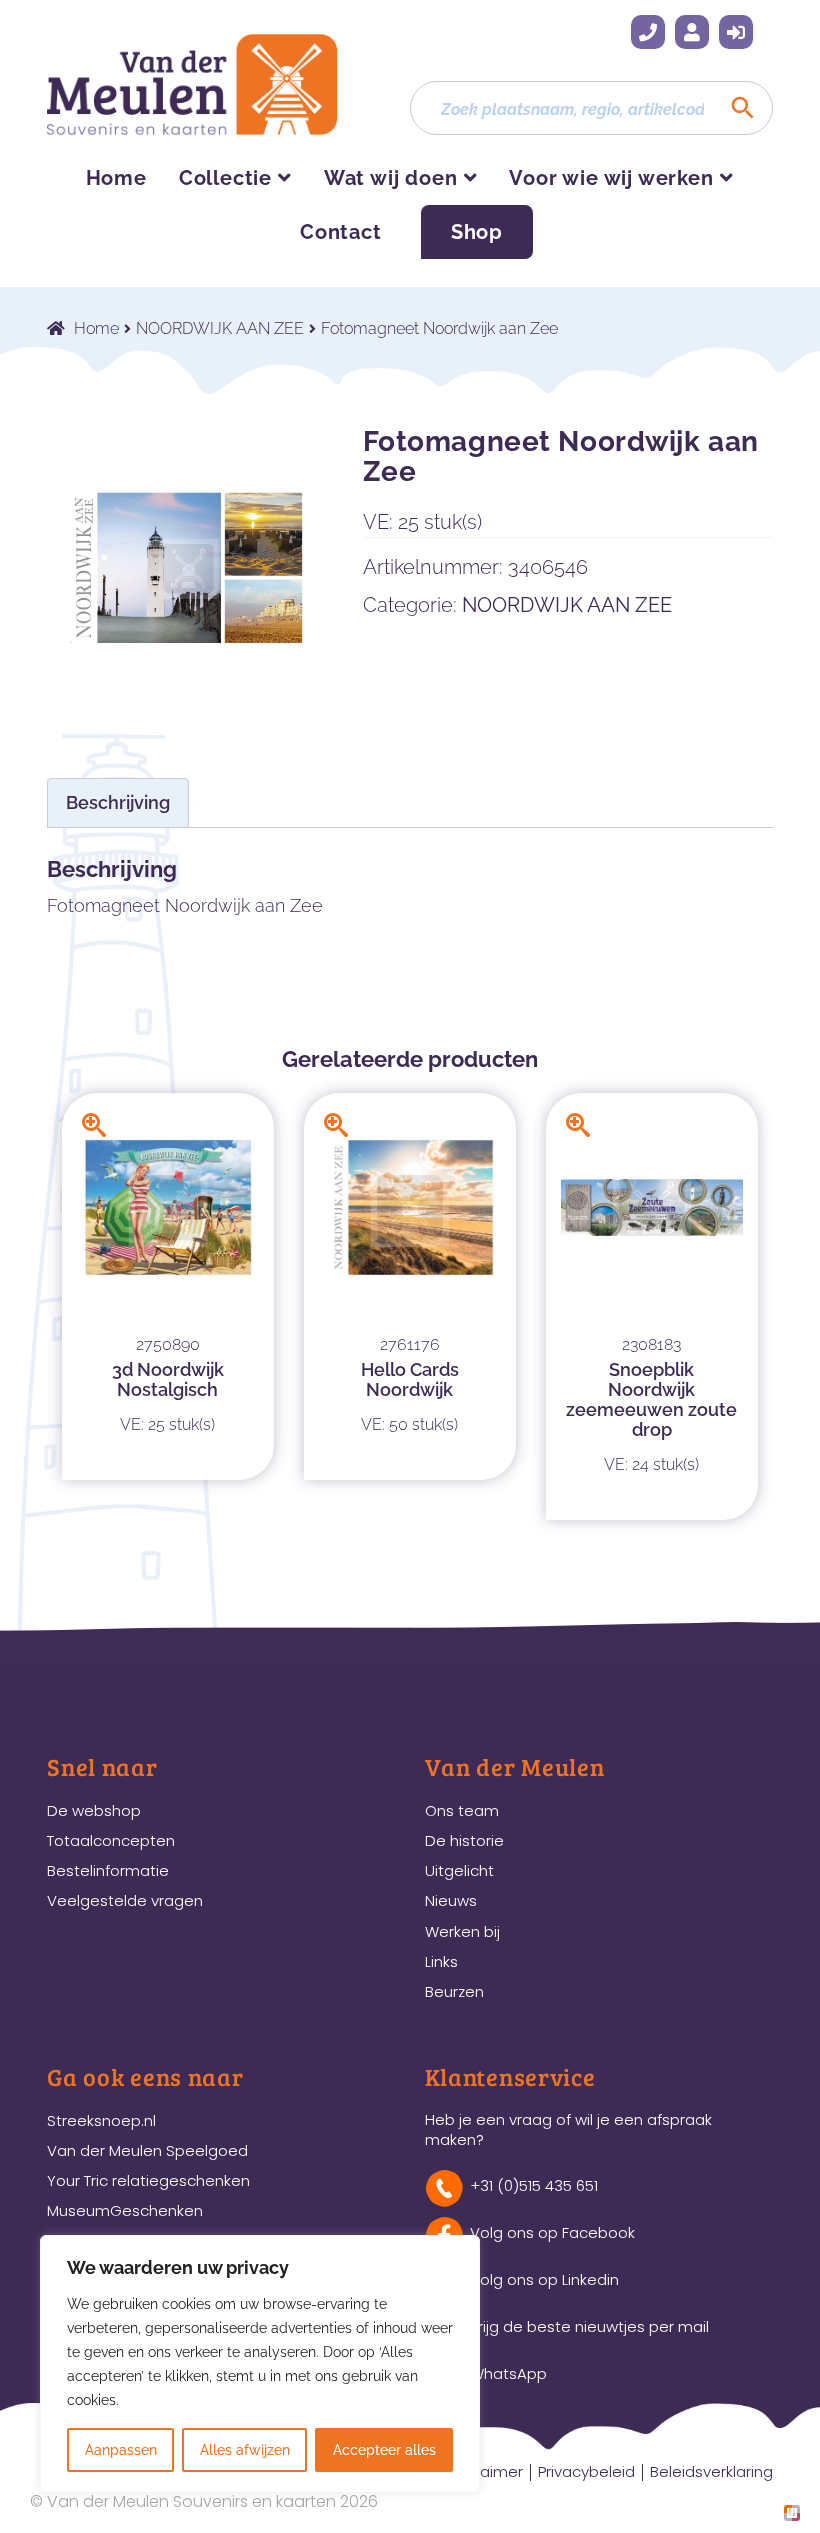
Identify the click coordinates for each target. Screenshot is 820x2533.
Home (116, 178)
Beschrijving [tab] (118, 802)
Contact (341, 232)
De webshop (94, 1810)
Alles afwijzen (245, 2450)
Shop (477, 232)
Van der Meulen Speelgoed (147, 2150)
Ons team (462, 1810)
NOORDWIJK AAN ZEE (220, 328)
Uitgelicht (459, 1870)
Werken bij (462, 1931)
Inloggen (736, 32)
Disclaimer (484, 2471)
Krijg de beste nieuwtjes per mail (589, 2326)
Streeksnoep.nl (101, 2120)
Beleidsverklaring (711, 2471)
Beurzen (454, 1991)
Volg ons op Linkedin (544, 2279)
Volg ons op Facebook (552, 2232)
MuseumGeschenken (125, 2210)
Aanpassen (121, 2450)
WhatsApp (508, 2373)
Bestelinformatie (108, 1870)
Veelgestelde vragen (125, 1900)
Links (441, 1961)
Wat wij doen (391, 178)
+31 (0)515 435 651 (648, 32)
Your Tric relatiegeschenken (148, 2180)
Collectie (225, 178)
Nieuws (451, 1900)
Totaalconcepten (111, 1840)
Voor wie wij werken (611, 178)
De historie (464, 1840)
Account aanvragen (692, 32)
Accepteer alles (384, 2450)
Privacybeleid (586, 2471)
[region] (260, 2364)
